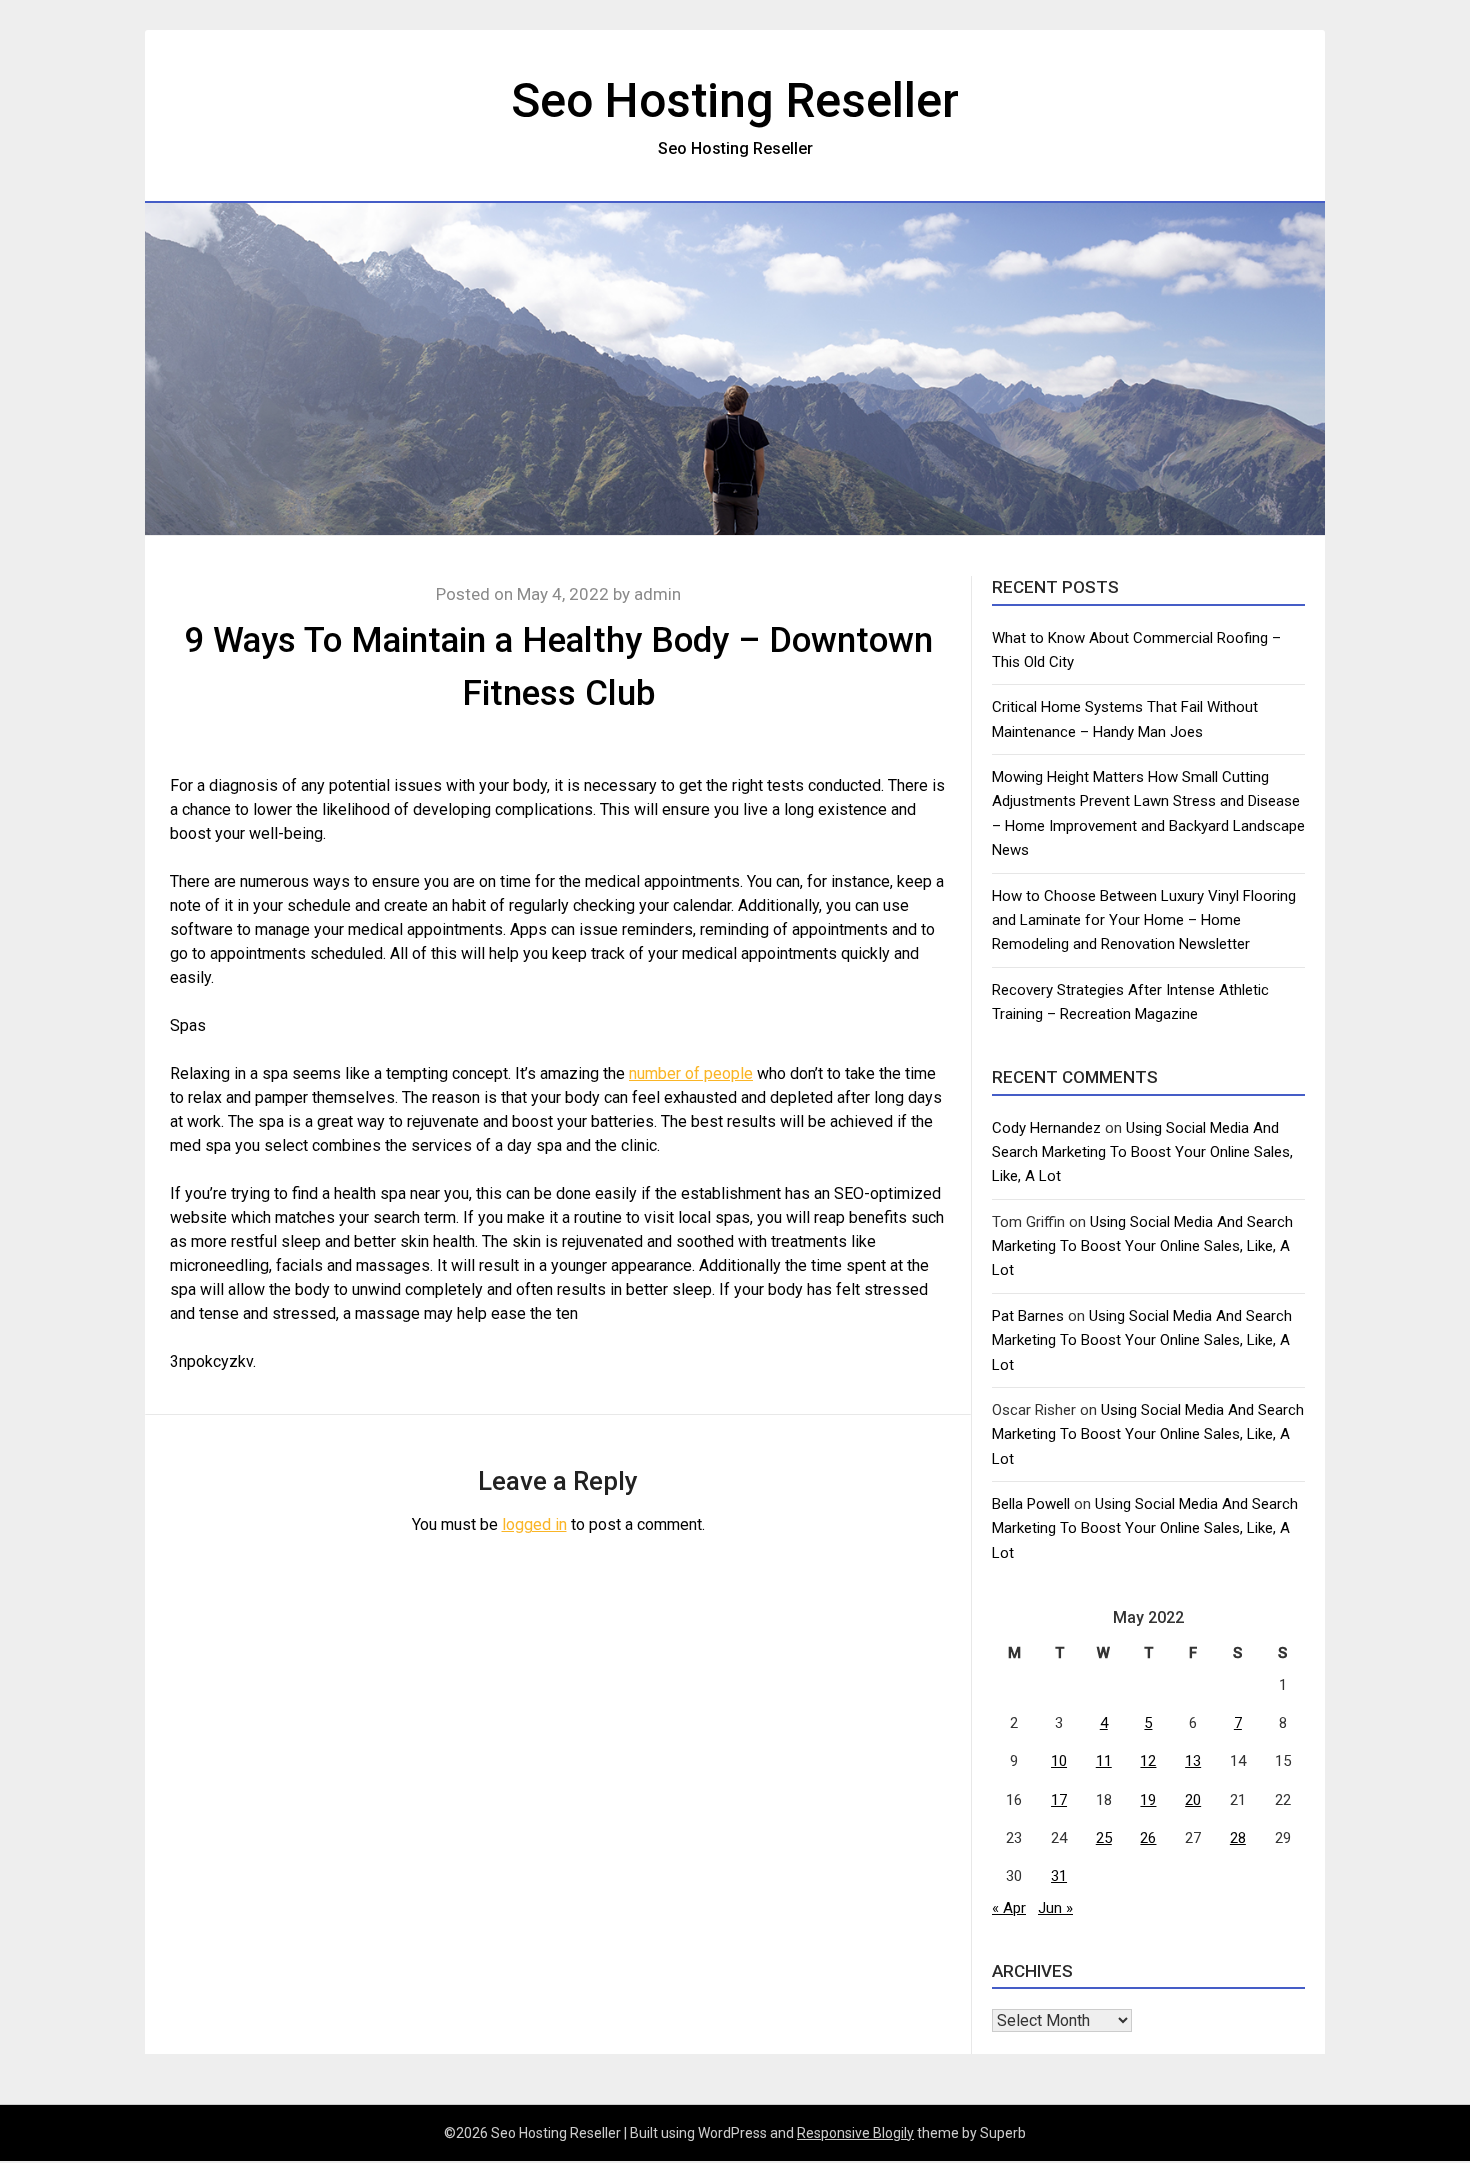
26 (1148, 1838)
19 (1148, 1800)
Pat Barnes (1028, 1316)
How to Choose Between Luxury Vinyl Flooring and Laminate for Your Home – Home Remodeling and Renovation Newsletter (1144, 920)
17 (1059, 1800)
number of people (691, 1073)
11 (1104, 1761)
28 (1238, 1838)
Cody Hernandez (1046, 1128)
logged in (534, 1524)
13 (1193, 1761)
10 (1059, 1761)
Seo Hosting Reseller (735, 100)
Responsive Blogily (855, 2133)
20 (1193, 1800)
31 (1059, 1876)
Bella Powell (1031, 1504)
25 (1104, 1838)
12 (1148, 1761)
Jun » (1055, 1908)
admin (657, 594)
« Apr (1009, 1908)
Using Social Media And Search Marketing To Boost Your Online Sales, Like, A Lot (1142, 1152)
